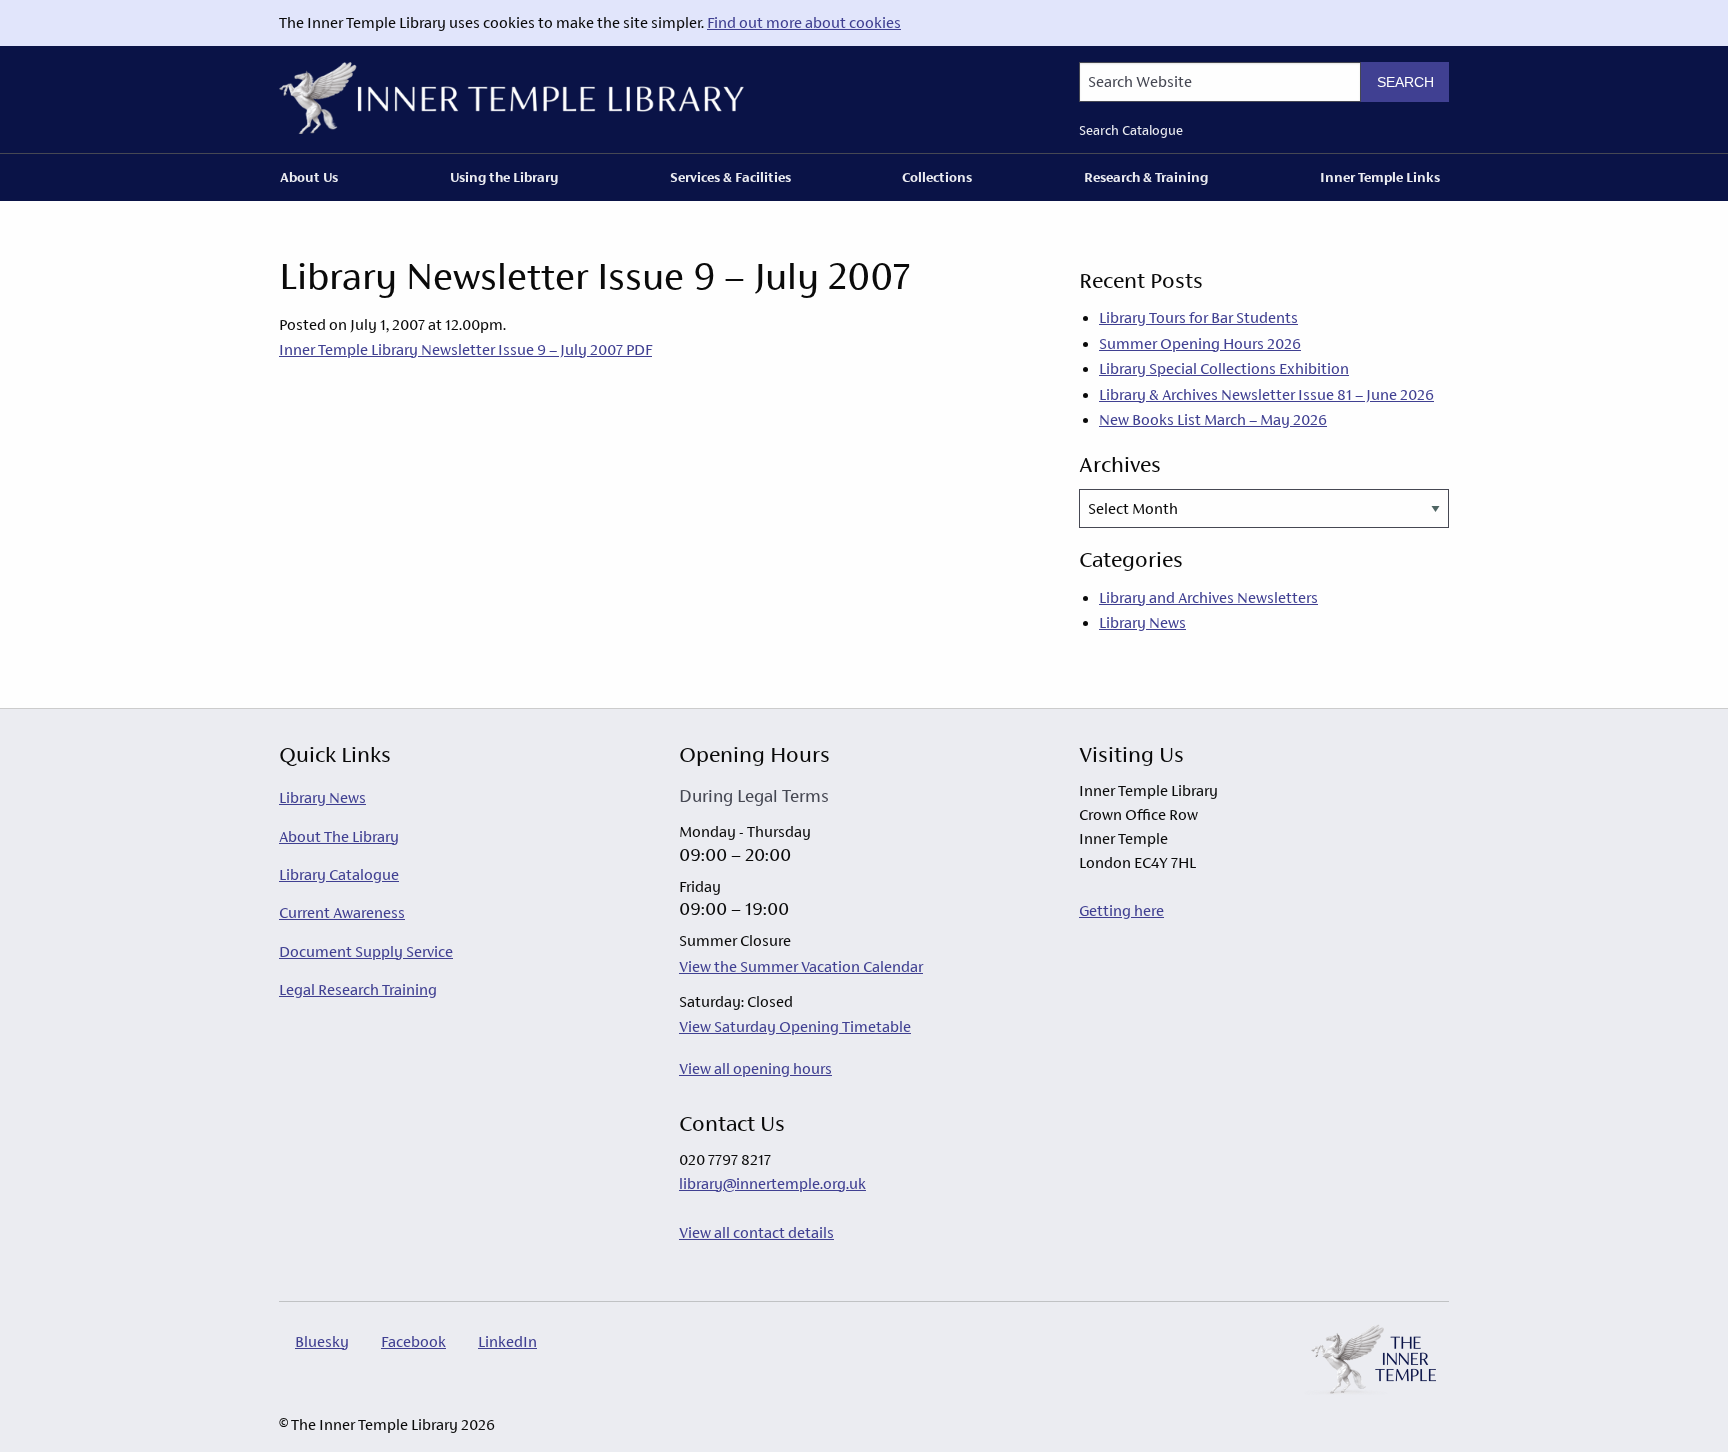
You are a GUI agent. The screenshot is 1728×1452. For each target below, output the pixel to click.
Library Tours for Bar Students (1198, 317)
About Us (309, 177)
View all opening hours (755, 1068)
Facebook (413, 1341)
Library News (1142, 622)
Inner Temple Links (1380, 177)
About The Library (339, 836)
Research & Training (1146, 177)
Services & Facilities (730, 177)
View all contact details (756, 1232)
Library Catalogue (339, 874)
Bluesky (322, 1341)
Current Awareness (342, 912)
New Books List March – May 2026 (1213, 419)
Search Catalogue (1131, 130)
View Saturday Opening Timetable (795, 1026)
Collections (937, 177)
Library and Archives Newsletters (1208, 597)
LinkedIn (507, 1341)
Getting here (1121, 910)
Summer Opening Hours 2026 (1200, 343)
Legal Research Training (358, 989)
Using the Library (504, 177)
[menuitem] (313, 177)
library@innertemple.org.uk (772, 1183)
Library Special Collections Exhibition (1224, 368)
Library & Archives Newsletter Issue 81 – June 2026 (1266, 394)
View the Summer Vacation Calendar (801, 966)
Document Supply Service (366, 951)
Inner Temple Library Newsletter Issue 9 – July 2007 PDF (465, 349)
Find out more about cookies (804, 22)
